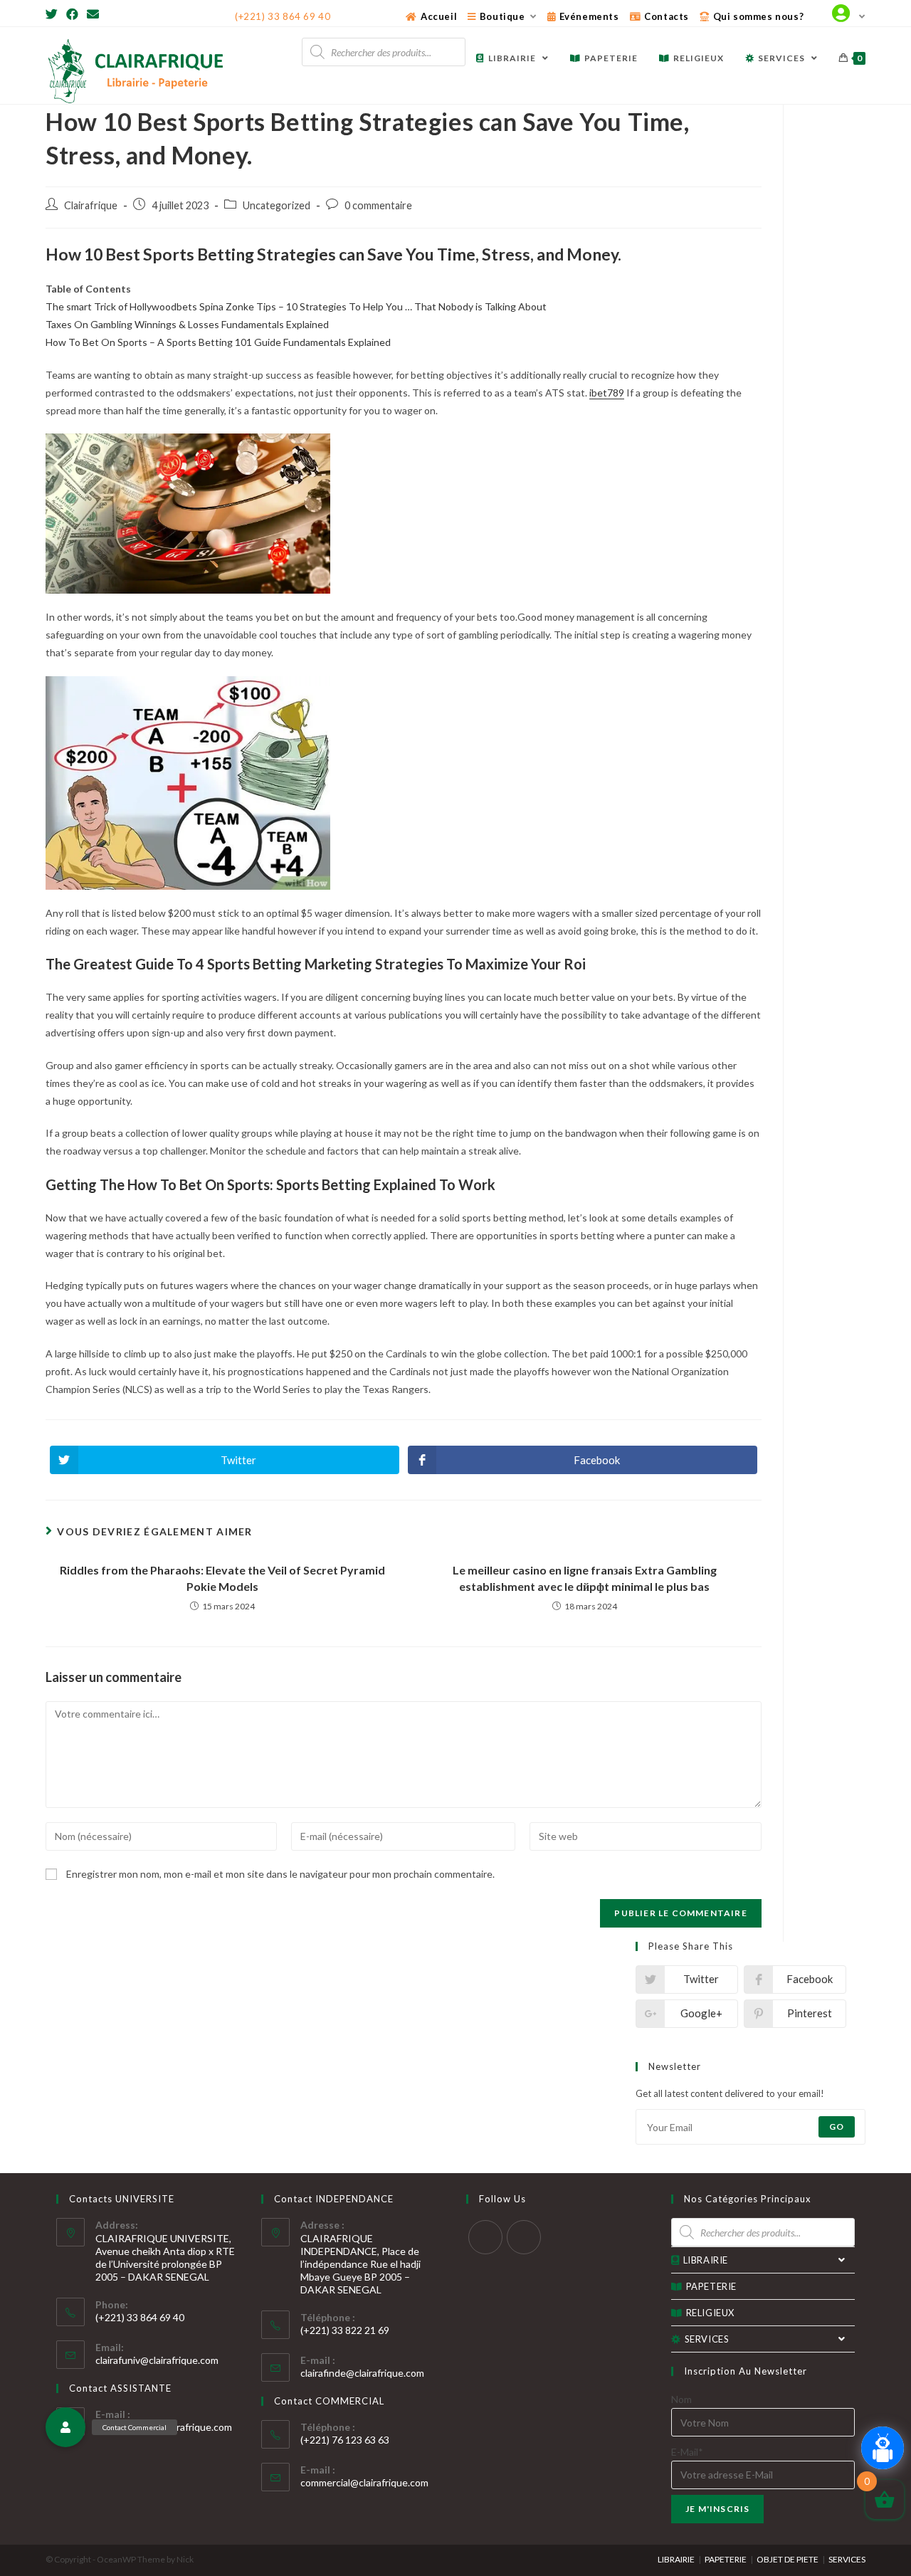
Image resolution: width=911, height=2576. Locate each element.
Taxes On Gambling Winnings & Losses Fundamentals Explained (187, 324)
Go (837, 2126)
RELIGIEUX (710, 2313)
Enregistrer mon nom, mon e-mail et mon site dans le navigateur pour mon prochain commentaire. (280, 1874)
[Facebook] (72, 14)
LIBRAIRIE (706, 2260)
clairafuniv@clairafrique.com (157, 2360)
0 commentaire (378, 205)
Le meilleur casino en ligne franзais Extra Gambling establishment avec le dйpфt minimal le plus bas (585, 1578)
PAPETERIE (711, 2286)
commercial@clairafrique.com (364, 2482)
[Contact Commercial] (65, 2427)
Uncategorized (277, 205)
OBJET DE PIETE (788, 2559)
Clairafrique (91, 205)
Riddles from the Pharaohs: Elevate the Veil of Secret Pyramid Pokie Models (222, 1578)
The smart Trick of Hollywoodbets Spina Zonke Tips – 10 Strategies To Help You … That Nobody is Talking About (296, 306)
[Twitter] (54, 14)
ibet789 (607, 393)
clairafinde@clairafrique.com (362, 2373)
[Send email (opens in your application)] (93, 14)
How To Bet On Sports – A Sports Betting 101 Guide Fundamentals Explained (218, 342)
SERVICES (707, 2339)
